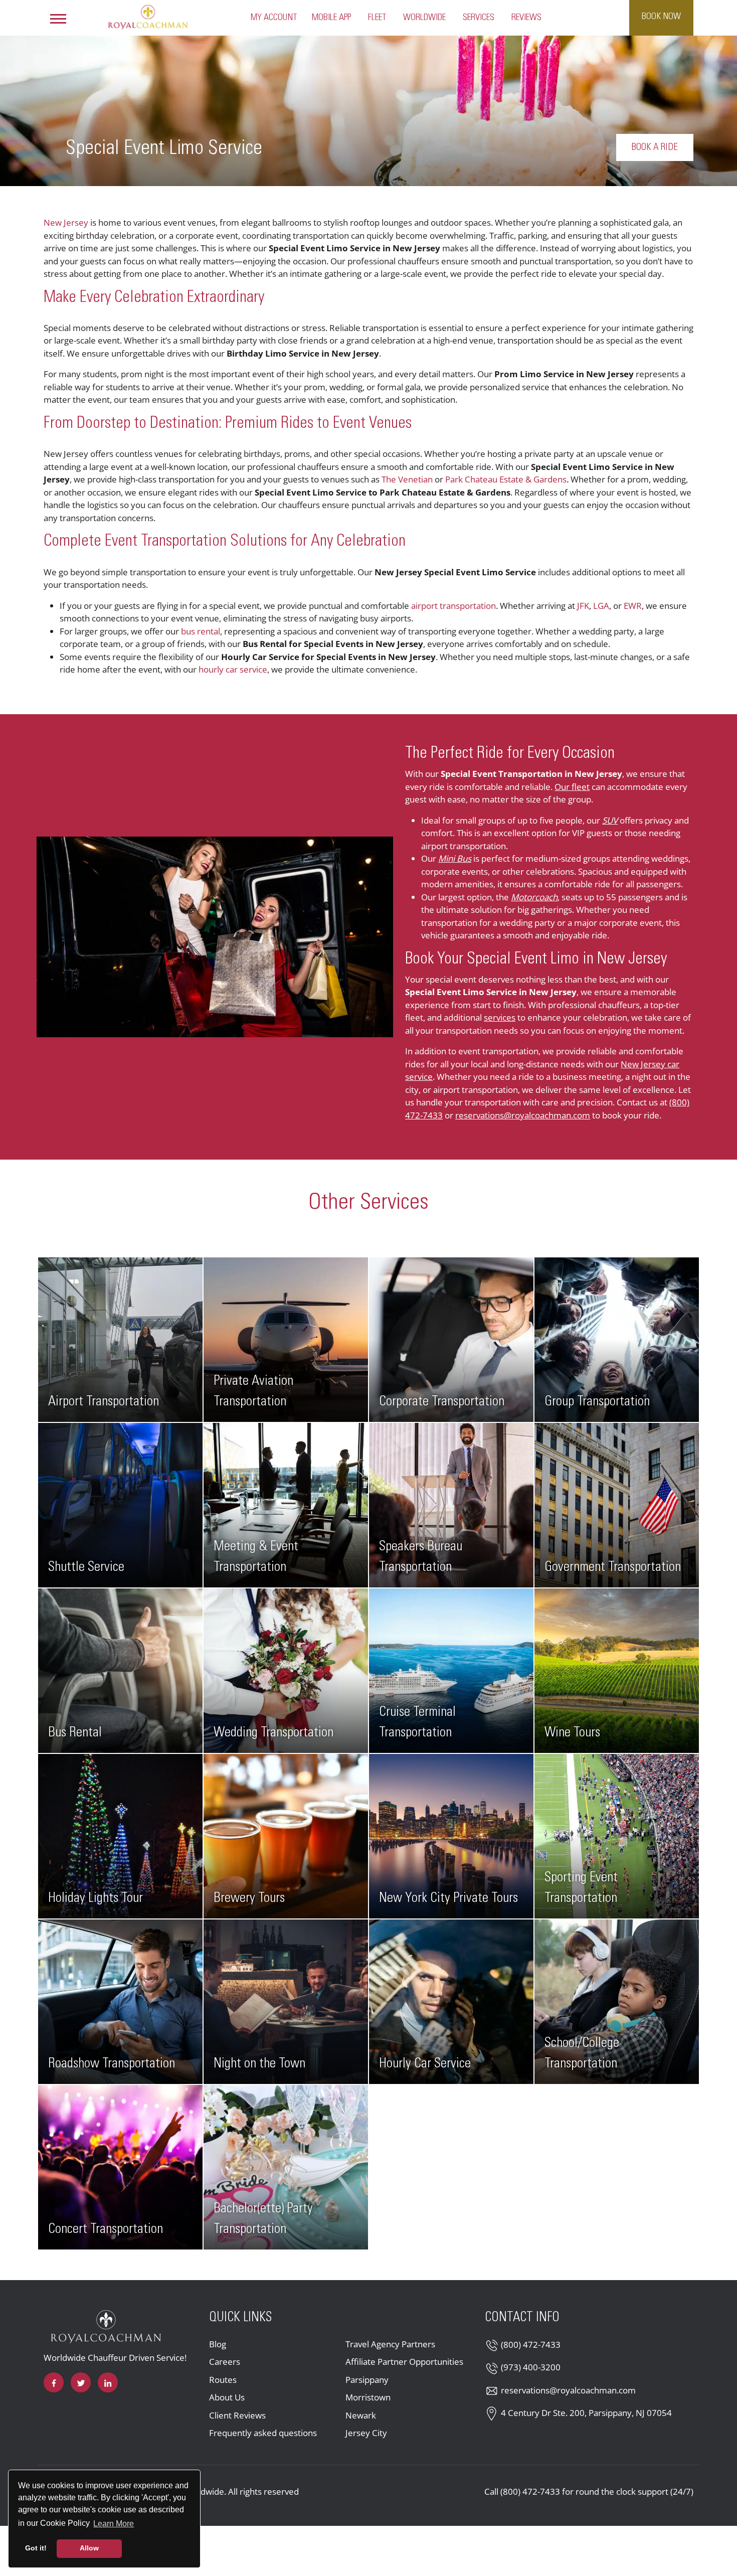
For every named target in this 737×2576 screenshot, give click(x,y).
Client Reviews (237, 2415)
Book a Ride (655, 147)
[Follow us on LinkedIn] (108, 2382)
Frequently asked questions (263, 2433)
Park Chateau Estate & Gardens (506, 479)
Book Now (661, 17)
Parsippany (367, 2380)
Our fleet (572, 787)
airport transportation (453, 606)
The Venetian (407, 479)
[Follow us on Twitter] (81, 2382)
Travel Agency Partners (390, 2344)
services (500, 1017)
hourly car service (233, 669)
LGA (601, 606)
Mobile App (331, 18)
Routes (223, 2380)
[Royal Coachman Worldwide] (148, 17)
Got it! (36, 2548)
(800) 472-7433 (531, 2345)
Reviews (526, 18)
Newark (361, 2415)
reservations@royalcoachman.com (523, 1115)
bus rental (201, 631)
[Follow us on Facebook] (54, 2382)
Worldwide (424, 18)
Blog (218, 2344)
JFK (583, 606)
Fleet (377, 18)
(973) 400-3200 (531, 2367)
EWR (633, 606)
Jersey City (366, 2433)
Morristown (368, 2397)
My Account (274, 18)
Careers (225, 2362)
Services (479, 18)
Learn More (114, 2523)
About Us (227, 2397)
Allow (89, 2548)
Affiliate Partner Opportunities (404, 2362)
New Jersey (66, 222)
